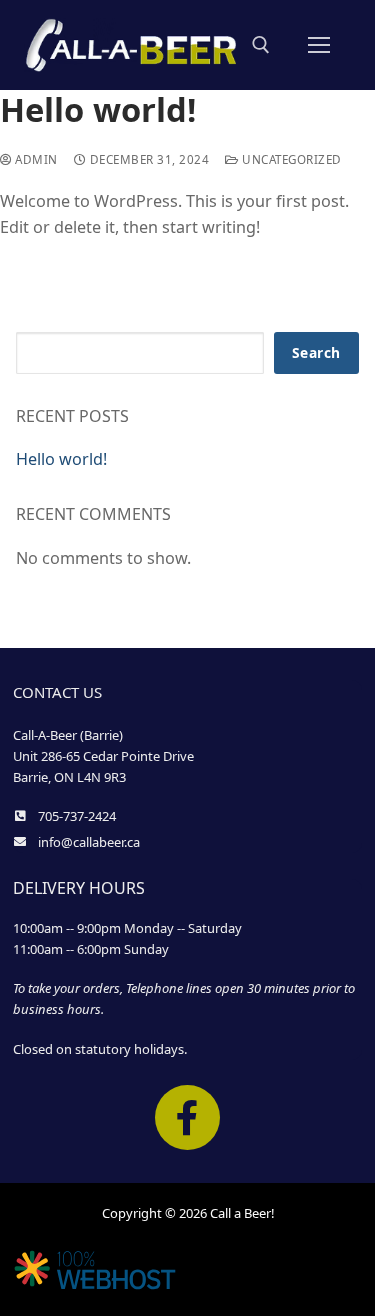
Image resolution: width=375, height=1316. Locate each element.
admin (35, 159)
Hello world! (61, 459)
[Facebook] (187, 1117)
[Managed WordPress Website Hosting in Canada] (95, 1286)
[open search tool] (261, 45)
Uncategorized (290, 159)
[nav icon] (319, 45)
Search (316, 352)
